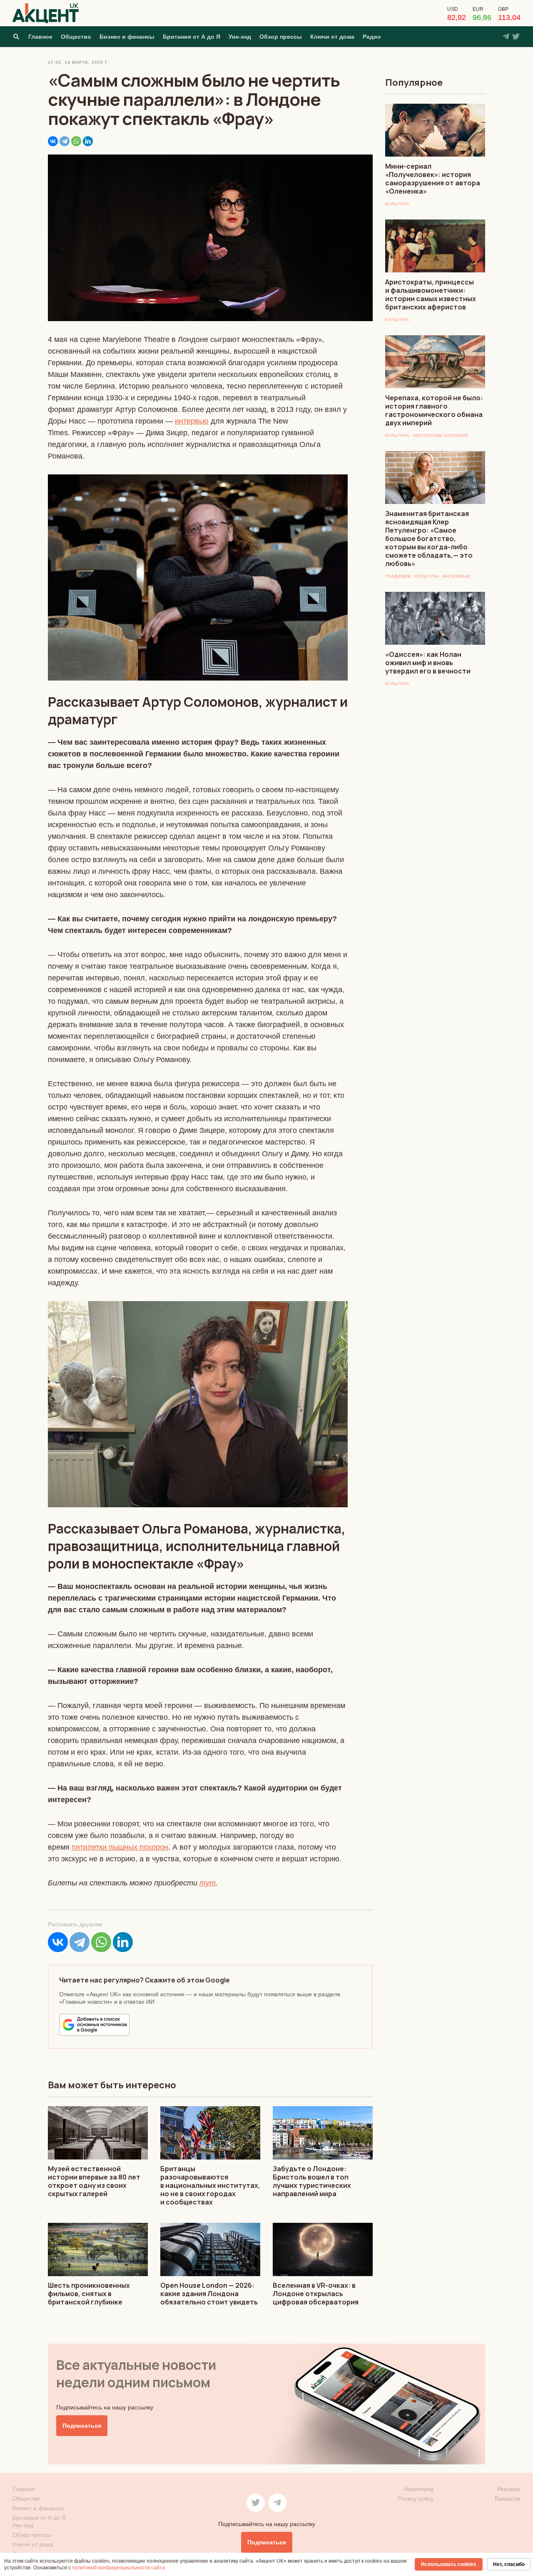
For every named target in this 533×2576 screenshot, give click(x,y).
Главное (40, 37)
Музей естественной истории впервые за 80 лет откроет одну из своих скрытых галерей (94, 2181)
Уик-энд (240, 37)
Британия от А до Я (192, 37)
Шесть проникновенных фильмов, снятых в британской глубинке (89, 2294)
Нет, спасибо (509, 2564)
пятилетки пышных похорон (120, 1847)
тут (208, 1883)
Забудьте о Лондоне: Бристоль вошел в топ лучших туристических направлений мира (312, 2181)
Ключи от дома (332, 37)
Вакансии (508, 2499)
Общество (76, 37)
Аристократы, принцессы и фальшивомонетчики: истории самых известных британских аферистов (431, 294)
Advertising (419, 2489)
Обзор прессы (281, 37)
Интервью (456, 576)
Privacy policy (416, 2499)
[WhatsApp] (76, 141)
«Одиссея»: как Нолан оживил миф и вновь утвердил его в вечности (428, 663)
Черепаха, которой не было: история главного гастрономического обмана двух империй (434, 410)
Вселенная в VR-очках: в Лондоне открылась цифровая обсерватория (316, 2294)
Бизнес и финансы (127, 37)
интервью (192, 421)
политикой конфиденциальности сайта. (119, 2568)
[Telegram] (65, 141)
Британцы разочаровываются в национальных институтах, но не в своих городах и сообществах (210, 2185)
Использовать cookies (449, 2564)
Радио (372, 37)
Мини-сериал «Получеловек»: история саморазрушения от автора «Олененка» (433, 179)
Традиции (398, 576)
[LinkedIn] (88, 141)
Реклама (509, 2489)
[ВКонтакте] (53, 141)
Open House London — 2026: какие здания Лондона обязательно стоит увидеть (209, 2294)
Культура (397, 204)
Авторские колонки (440, 435)
